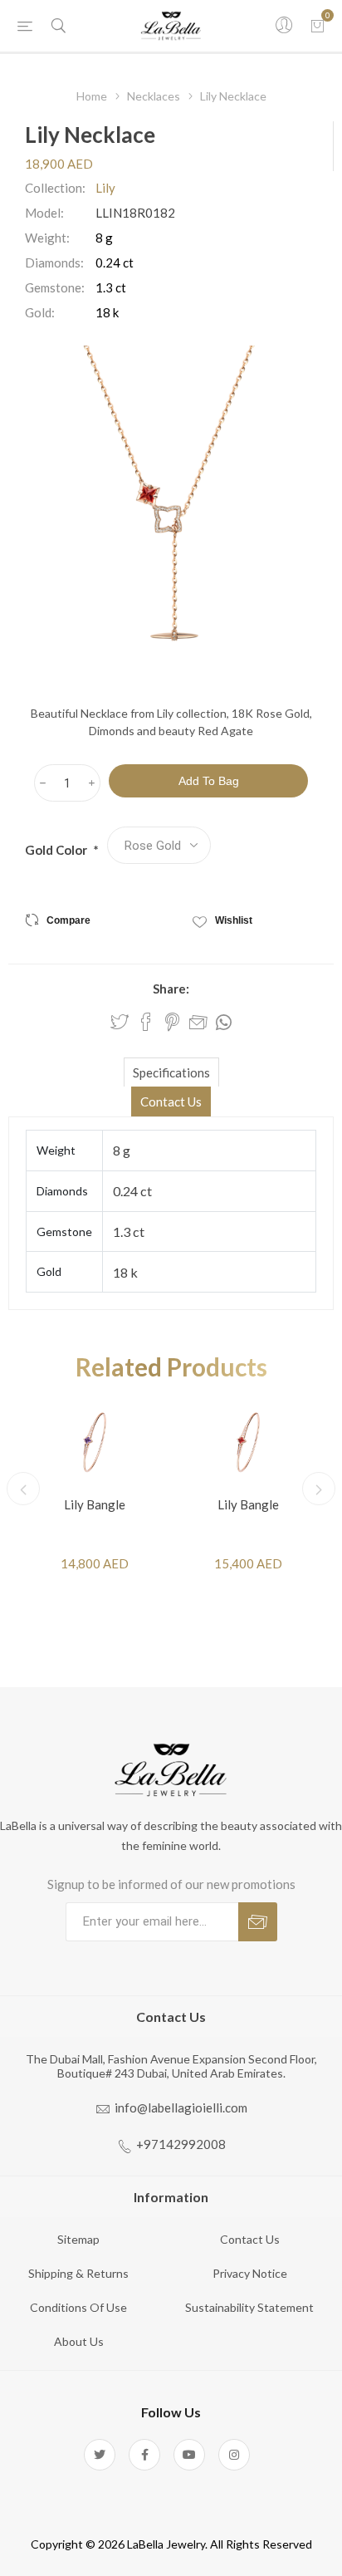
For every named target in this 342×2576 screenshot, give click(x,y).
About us (79, 2341)
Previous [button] (23, 1489)
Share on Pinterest (172, 1022)
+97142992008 (181, 2144)
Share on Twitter (120, 1022)
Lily (105, 188)
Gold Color (57, 850)
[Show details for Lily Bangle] (94, 1441)
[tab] (171, 1072)
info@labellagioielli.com (181, 2107)
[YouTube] (189, 2455)
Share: (171, 989)
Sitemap (78, 2239)
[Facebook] (144, 2455)
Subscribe (258, 1922)
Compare (68, 920)
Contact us (250, 2239)
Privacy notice (250, 2273)
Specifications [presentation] (171, 1072)
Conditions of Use (78, 2307)
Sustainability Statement (249, 2307)
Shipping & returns (78, 2273)
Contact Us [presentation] (171, 1102)
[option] (94, 1489)
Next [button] (319, 1489)
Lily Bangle (95, 1504)
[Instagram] (234, 2455)
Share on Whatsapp (224, 1023)
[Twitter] (100, 2455)
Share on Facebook (146, 1022)
